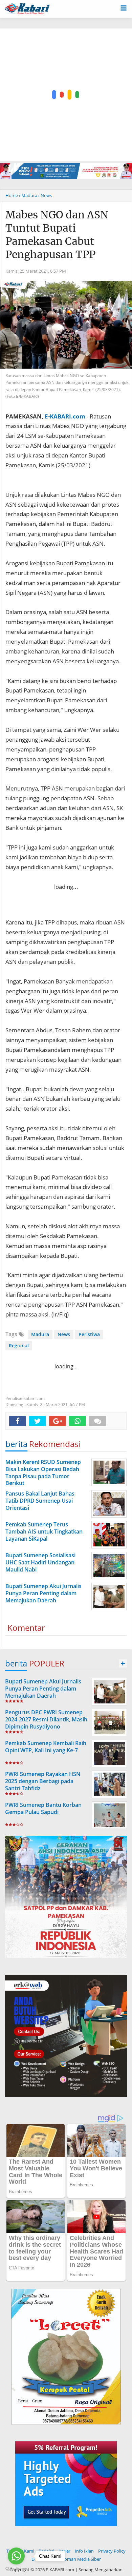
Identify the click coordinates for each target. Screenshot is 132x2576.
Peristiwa (89, 1334)
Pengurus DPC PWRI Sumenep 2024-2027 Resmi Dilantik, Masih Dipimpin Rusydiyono (46, 1719)
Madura (40, 1334)
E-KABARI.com (65, 416)
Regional (19, 1345)
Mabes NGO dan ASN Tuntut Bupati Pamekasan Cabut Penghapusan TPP (57, 235)
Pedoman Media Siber (79, 2559)
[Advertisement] (66, 95)
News (64, 1334)
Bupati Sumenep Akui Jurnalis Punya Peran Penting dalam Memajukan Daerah (43, 1689)
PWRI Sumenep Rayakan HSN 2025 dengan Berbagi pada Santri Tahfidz (43, 1781)
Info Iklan (84, 2551)
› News (45, 195)
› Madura (28, 195)
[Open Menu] (124, 7)
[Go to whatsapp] (16, 2556)
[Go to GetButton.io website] (16, 2569)
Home (12, 195)
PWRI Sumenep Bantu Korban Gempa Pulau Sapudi (43, 1808)
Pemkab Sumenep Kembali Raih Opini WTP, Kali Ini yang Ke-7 (46, 1747)
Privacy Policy (112, 2551)
